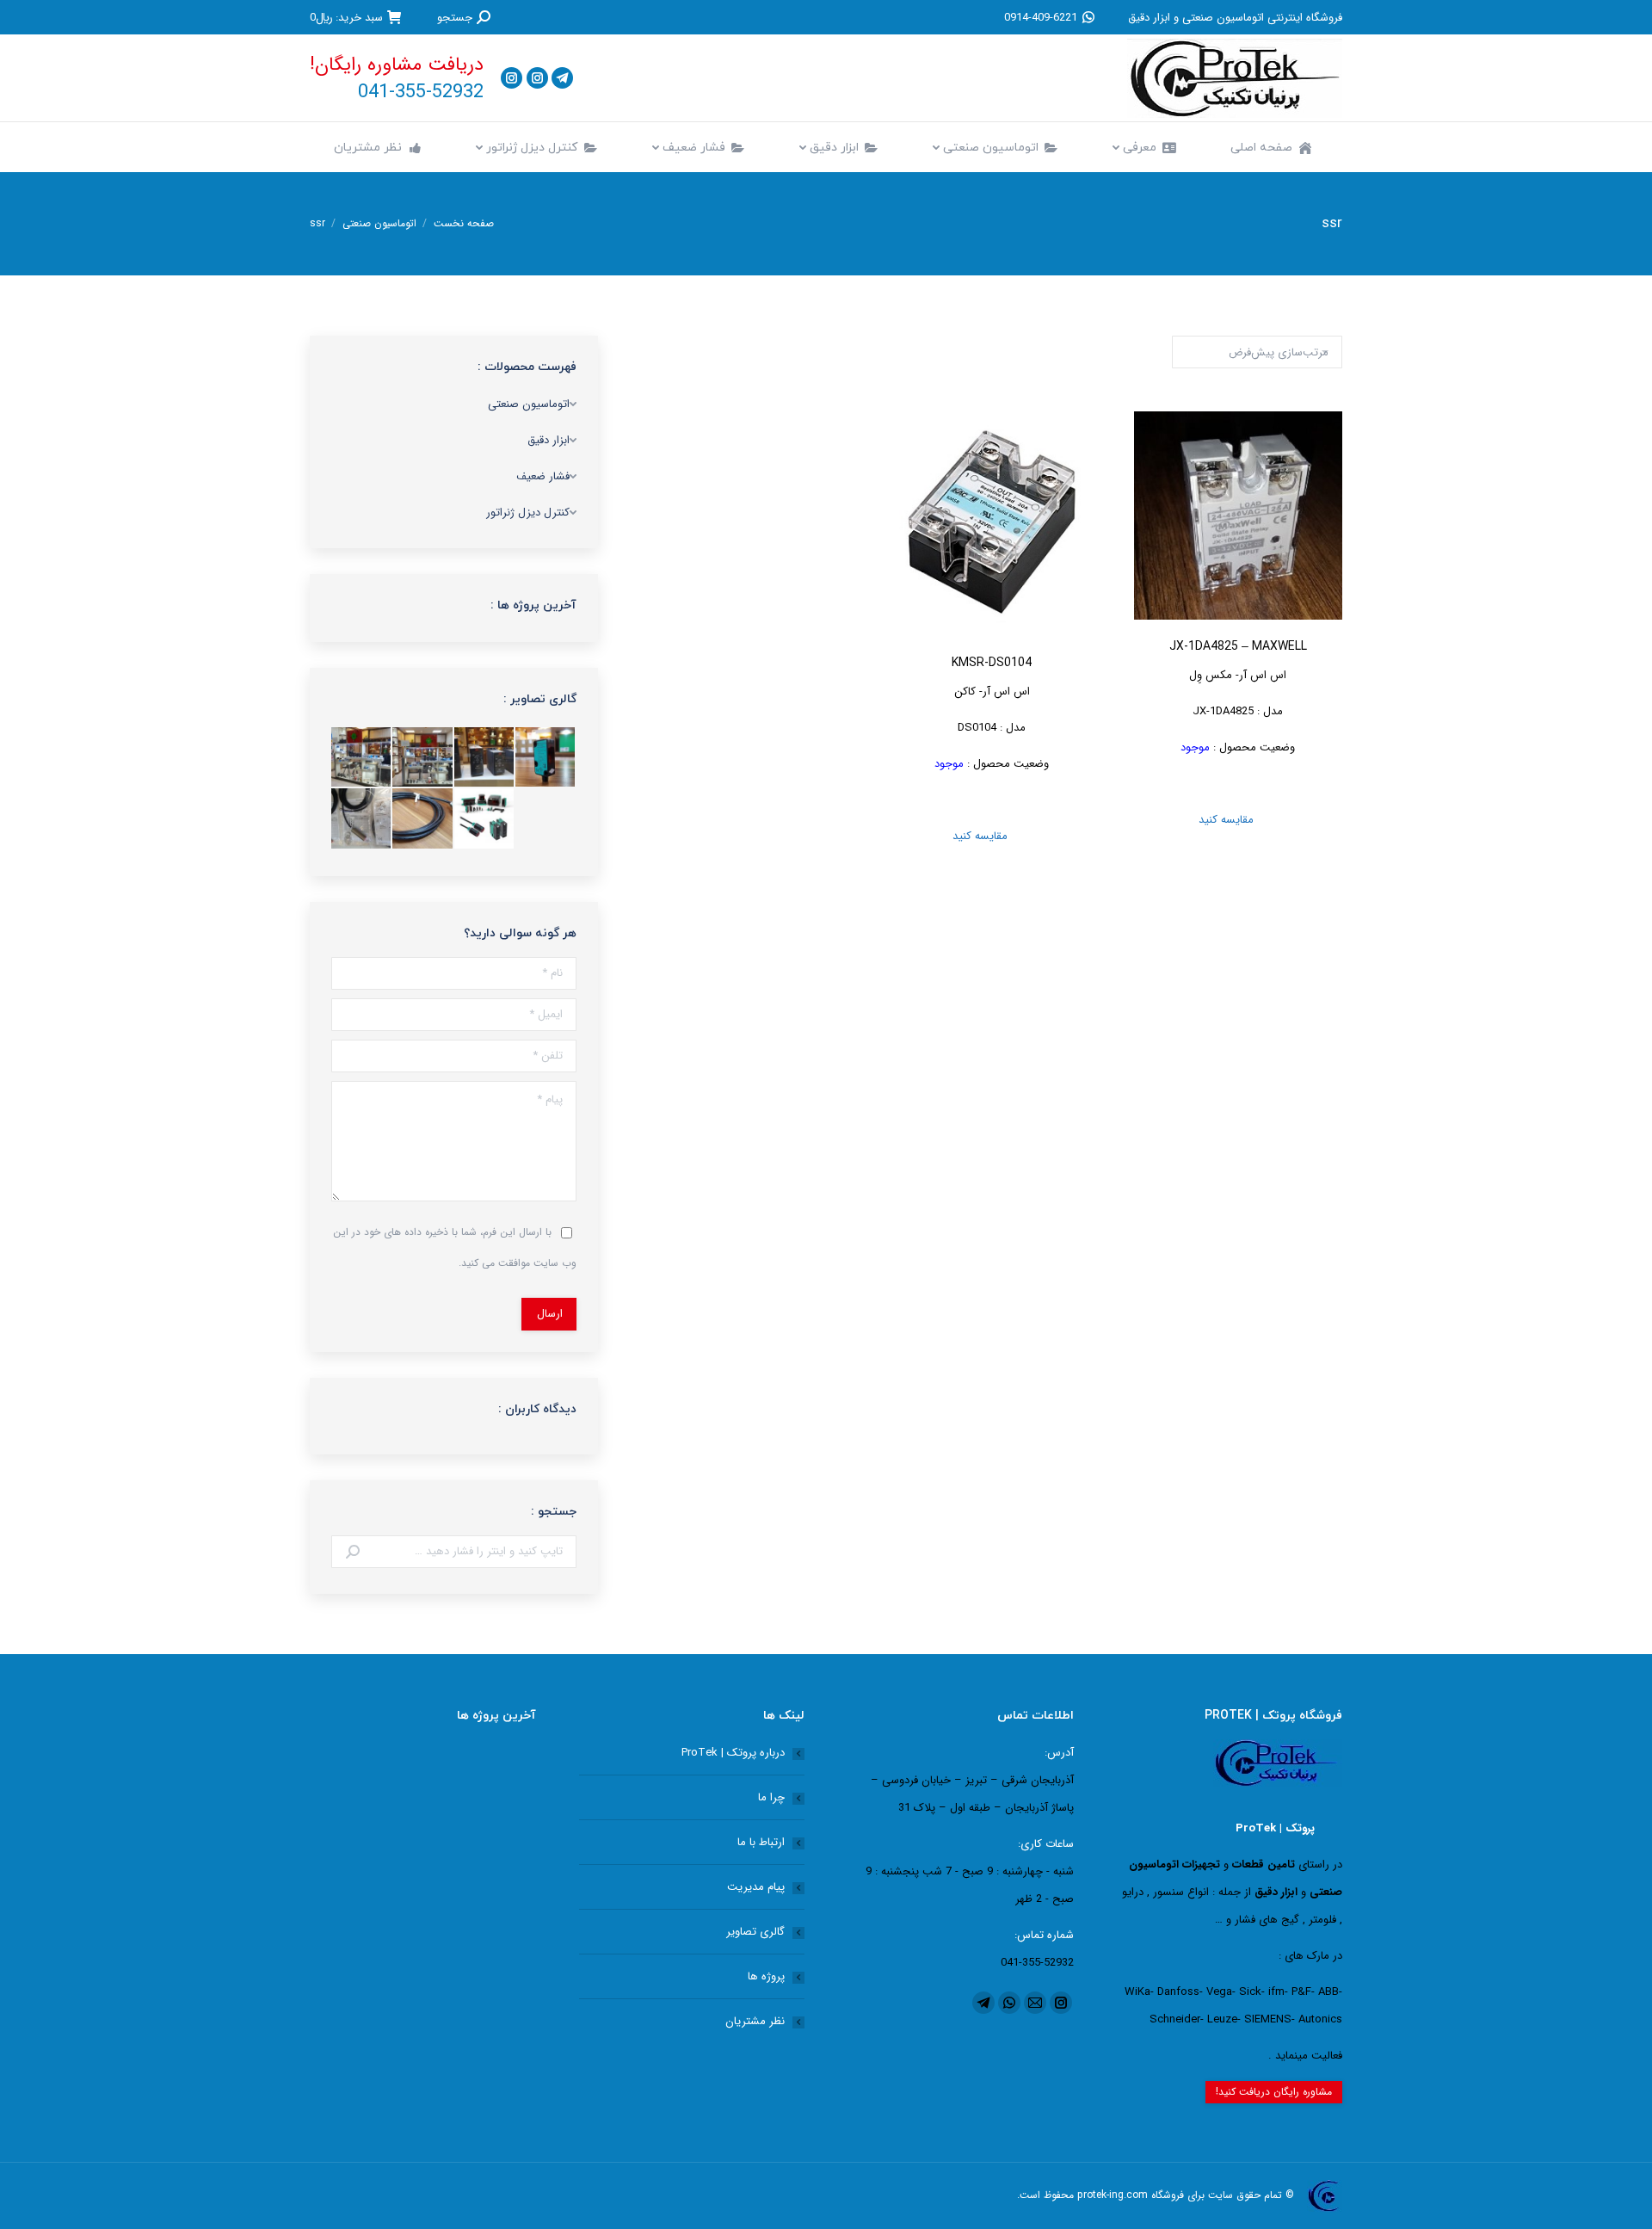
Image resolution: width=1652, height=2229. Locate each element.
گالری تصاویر (755, 1932)
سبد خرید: (346, 17)
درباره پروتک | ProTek (733, 1753)
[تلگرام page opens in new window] (562, 78)
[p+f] (485, 819)
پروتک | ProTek (1275, 1828)
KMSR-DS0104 (992, 663)
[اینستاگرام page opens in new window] (537, 78)
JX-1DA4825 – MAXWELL (1238, 647)
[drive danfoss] (485, 758)
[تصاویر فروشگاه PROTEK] (362, 758)
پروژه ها (766, 1976)
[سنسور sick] (423, 819)
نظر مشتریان (755, 2021)
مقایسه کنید (1238, 820)
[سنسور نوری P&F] (546, 758)
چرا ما (771, 1797)
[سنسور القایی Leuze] (362, 819)
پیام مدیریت (756, 1887)
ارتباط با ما (761, 1842)
